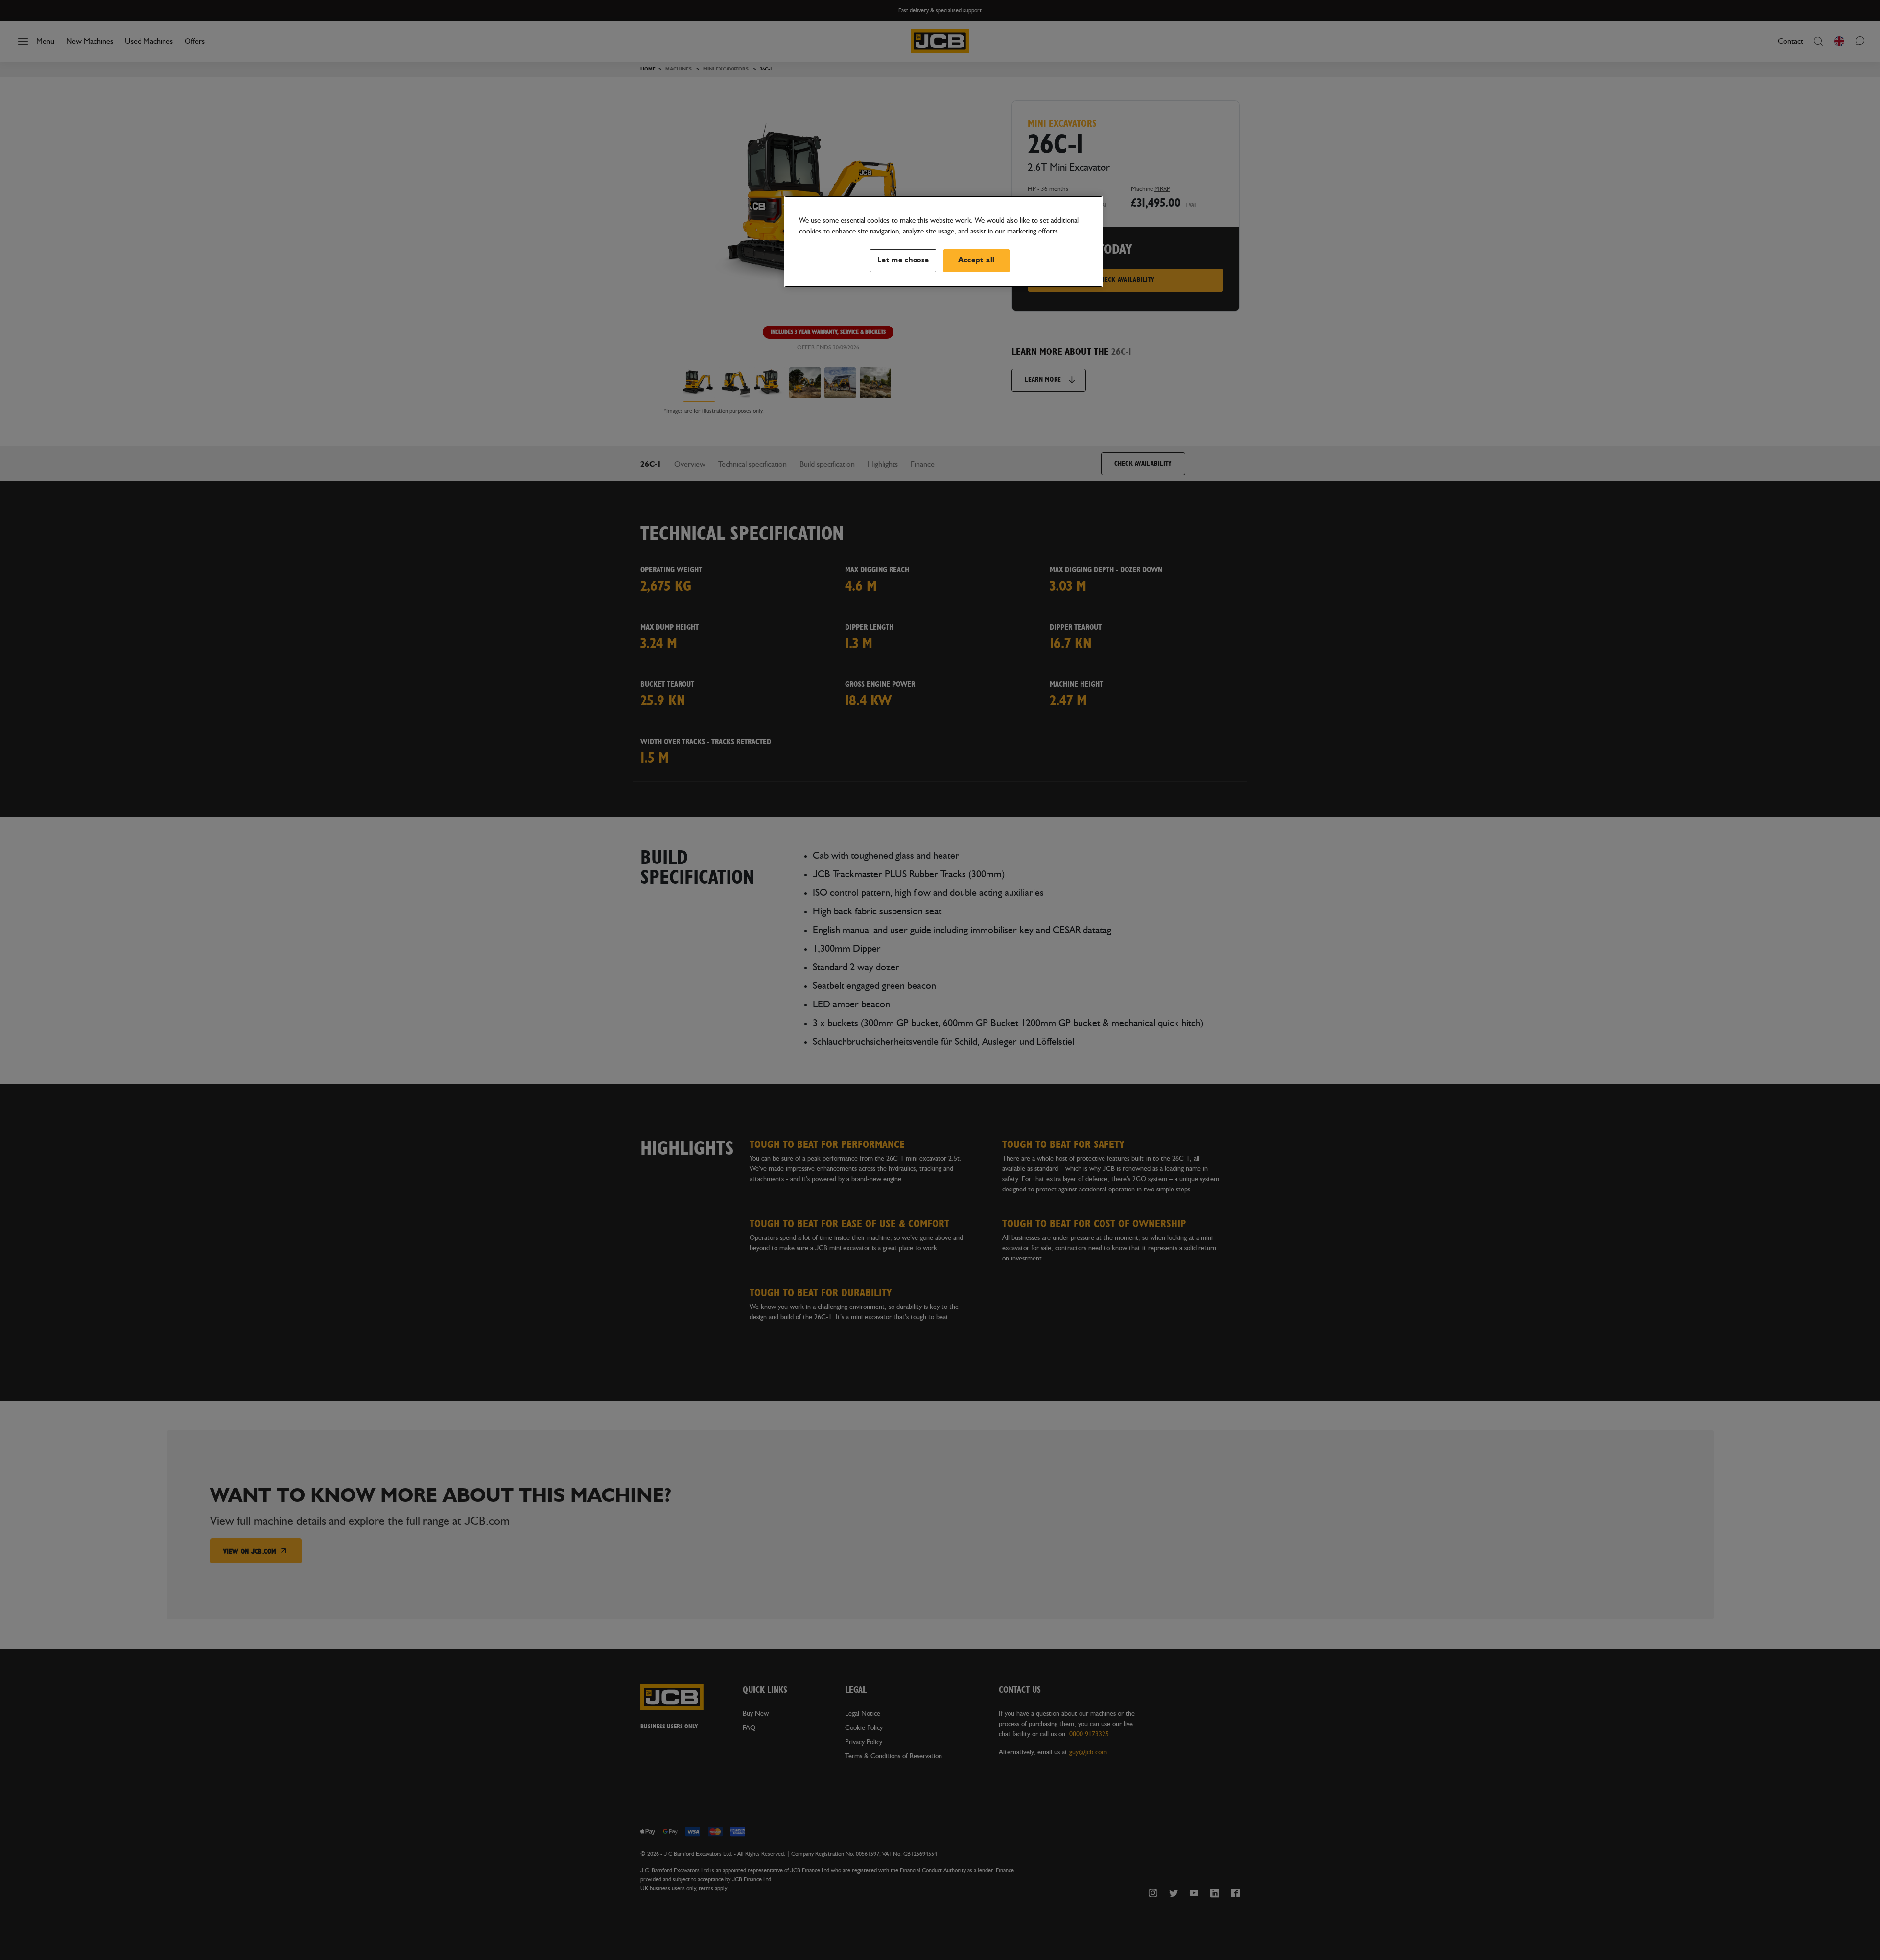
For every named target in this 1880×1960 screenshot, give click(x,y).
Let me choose (903, 260)
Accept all (976, 260)
